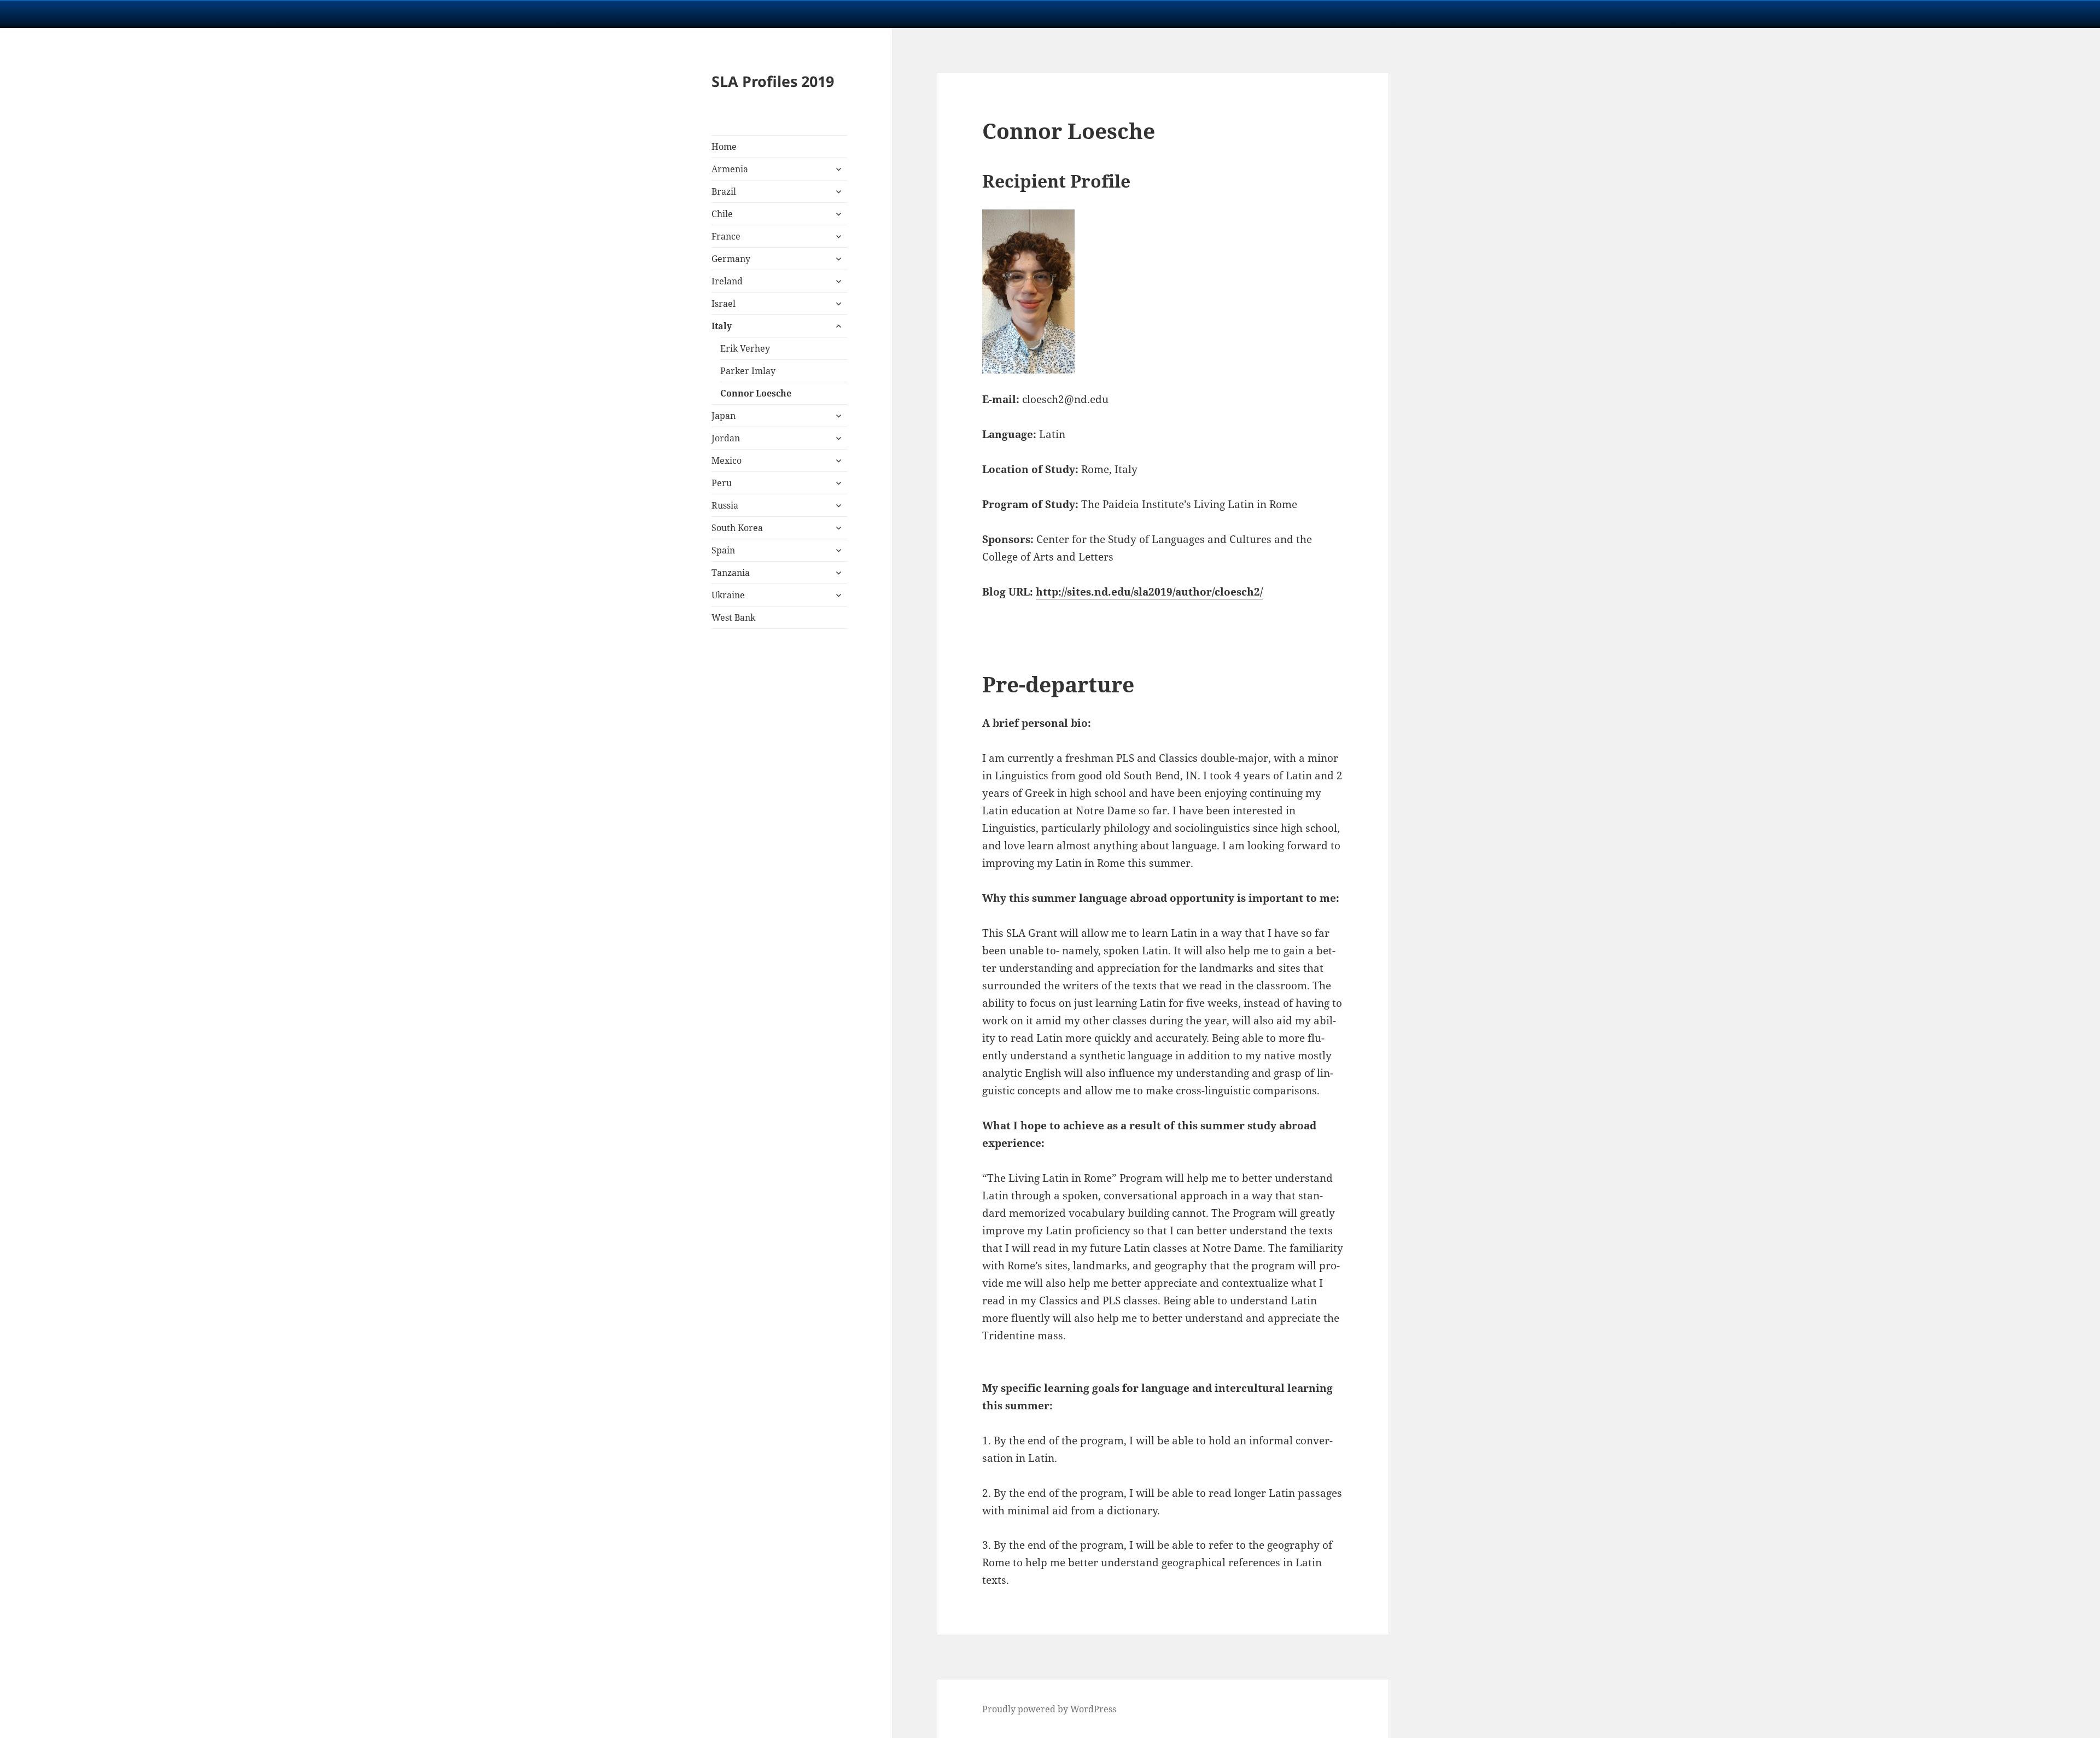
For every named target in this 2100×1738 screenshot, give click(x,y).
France (726, 236)
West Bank (733, 617)
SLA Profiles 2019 (773, 81)
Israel (724, 304)
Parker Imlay (748, 371)
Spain (723, 550)
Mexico (727, 460)
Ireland (727, 281)
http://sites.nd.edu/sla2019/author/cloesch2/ (1149, 592)
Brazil (724, 191)
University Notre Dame (100, 14)
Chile (722, 214)
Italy (722, 326)
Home (724, 147)
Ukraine (728, 595)
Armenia (730, 169)
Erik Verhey (745, 348)
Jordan (726, 438)
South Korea (737, 528)
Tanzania (731, 573)
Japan (724, 416)
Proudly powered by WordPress (1049, 1709)
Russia (725, 505)
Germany (731, 259)
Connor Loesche (756, 393)
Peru (722, 483)
